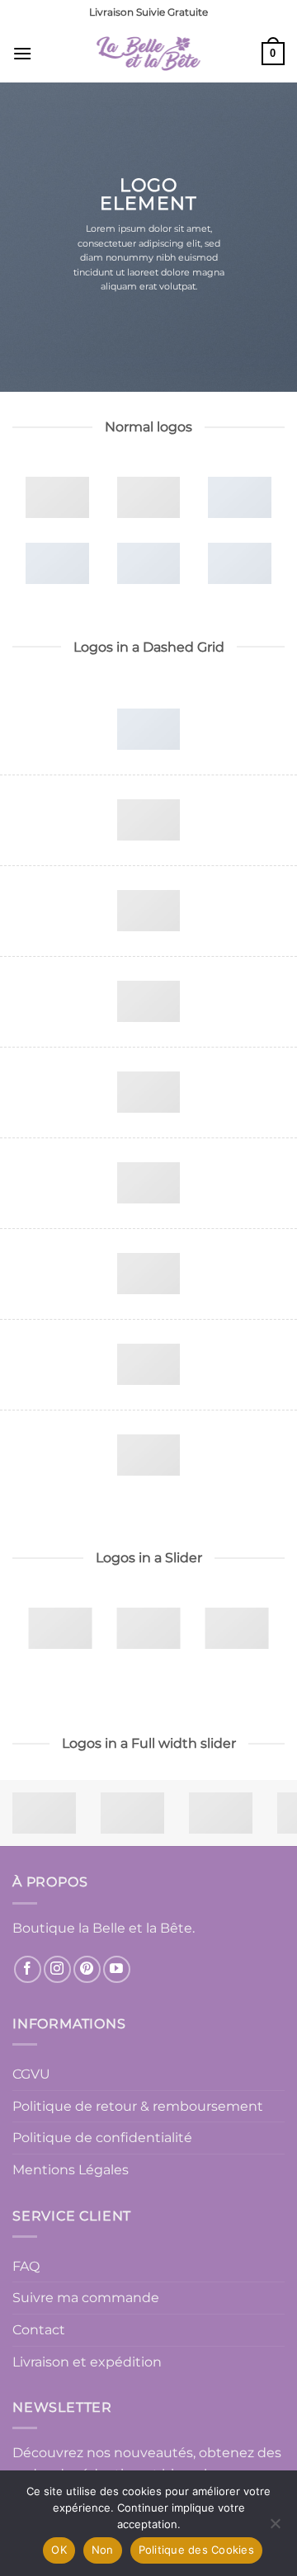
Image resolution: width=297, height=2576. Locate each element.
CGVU (31, 2074)
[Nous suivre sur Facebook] (28, 1969)
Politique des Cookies (196, 2550)
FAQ (26, 2266)
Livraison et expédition (87, 2362)
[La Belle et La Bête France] (148, 54)
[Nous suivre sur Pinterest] (87, 1969)
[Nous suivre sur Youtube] (117, 1969)
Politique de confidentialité (102, 2138)
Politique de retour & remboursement (138, 2106)
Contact (39, 2330)
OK (59, 2550)
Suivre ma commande (86, 2298)
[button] (22, 53)
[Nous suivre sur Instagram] (57, 1969)
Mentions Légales (71, 2170)
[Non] (275, 2528)
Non (103, 2550)
